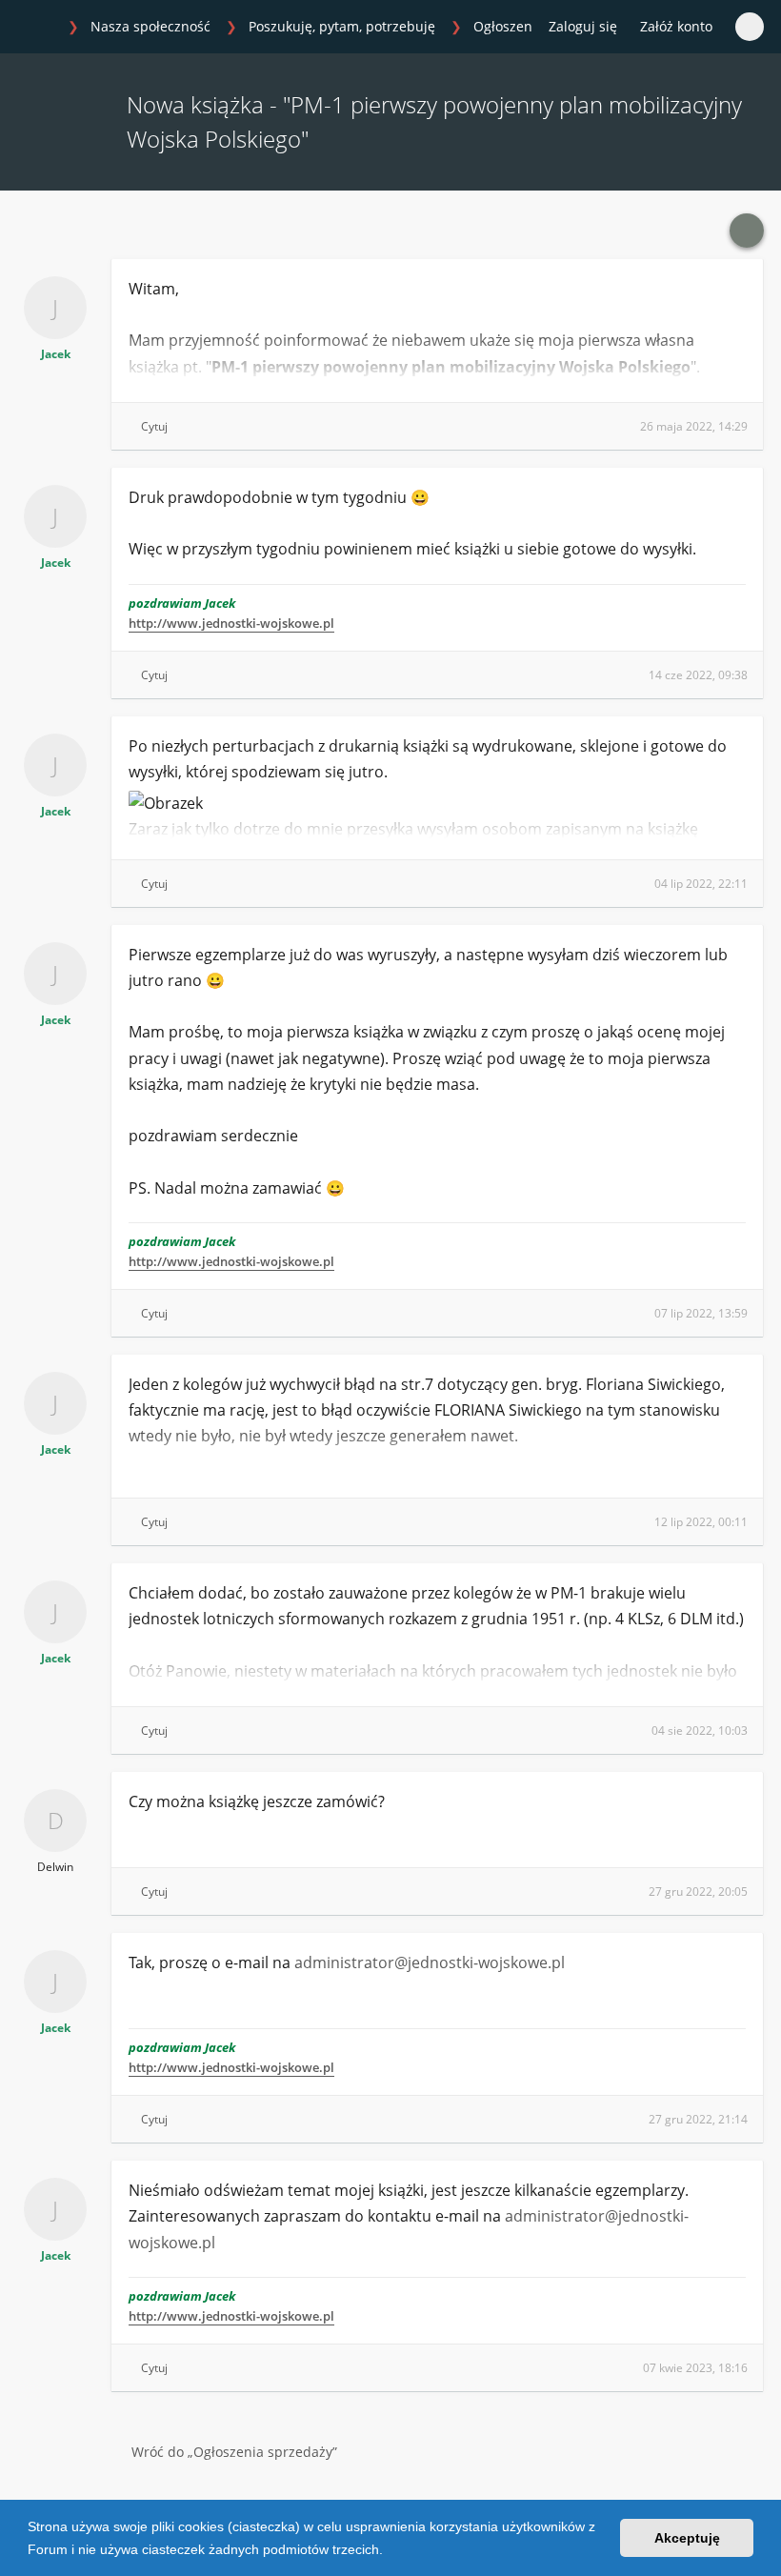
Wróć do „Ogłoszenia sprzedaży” (234, 2452)
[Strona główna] (37, 28)
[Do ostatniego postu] (747, 231)
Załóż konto (676, 26)
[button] (390, 2551)
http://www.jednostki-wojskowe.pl (231, 623)
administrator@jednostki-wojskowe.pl (430, 1962)
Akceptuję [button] (687, 2538)
